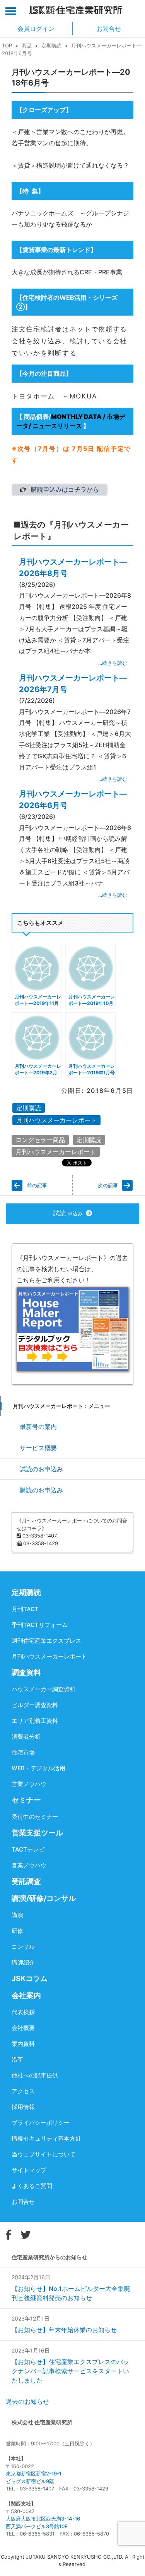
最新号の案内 (38, 1427)
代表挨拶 (23, 2012)
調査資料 (26, 1673)
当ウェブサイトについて (43, 2154)
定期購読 (51, 45)
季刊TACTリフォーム (40, 1625)
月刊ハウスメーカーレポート (56, 1120)
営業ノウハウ (29, 1784)
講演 (17, 1915)
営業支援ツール (37, 1833)
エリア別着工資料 (35, 1721)
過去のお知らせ (27, 2401)
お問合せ (23, 2202)
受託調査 (26, 1881)
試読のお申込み (41, 1469)
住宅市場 (23, 1752)
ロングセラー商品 (40, 1140)
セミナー (26, 1800)
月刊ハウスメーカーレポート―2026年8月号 (73, 568)
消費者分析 (26, 1737)
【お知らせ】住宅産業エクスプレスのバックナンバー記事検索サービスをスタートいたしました (70, 2371)
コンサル (23, 1947)
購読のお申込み (41, 1490)
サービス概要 (38, 1448)
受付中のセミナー (35, 1817)
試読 (68, 1213)
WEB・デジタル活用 (38, 1768)
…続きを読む (113, 663)
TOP (7, 45)
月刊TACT (25, 1609)
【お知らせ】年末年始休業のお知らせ (64, 2330)
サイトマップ (29, 2170)
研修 (17, 1931)
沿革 (17, 2059)
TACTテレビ (28, 1849)
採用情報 (23, 2107)
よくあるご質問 (32, 2186)
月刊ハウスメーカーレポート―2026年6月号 (73, 800)
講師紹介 (23, 1962)
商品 (27, 45)
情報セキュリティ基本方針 (46, 2138)
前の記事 (37, 1185)
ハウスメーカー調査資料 (43, 1689)
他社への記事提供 (35, 2075)
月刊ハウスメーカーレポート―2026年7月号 (73, 684)
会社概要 (23, 2028)
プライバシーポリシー (41, 2123)
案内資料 (23, 2044)
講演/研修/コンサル (44, 1898)
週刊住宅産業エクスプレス (46, 1641)
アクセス (23, 2091)
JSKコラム (30, 1979)
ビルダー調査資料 (35, 1705)
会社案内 (26, 1995)
